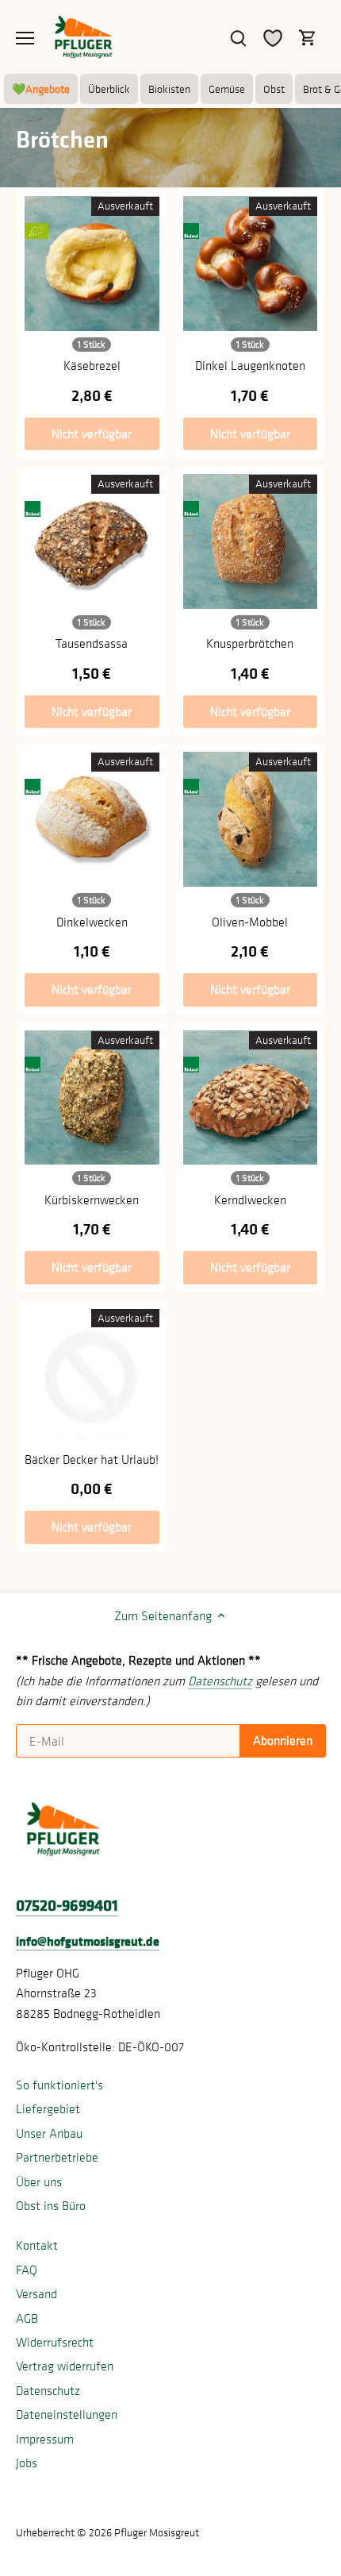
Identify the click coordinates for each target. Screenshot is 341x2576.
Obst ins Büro (51, 2205)
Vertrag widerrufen (65, 2366)
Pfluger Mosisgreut (157, 2532)
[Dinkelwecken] (92, 819)
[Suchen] (238, 37)
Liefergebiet (48, 2108)
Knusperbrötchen (250, 643)
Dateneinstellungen (67, 2414)
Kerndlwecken (250, 1199)
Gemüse (227, 89)
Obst (274, 89)
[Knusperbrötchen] (251, 541)
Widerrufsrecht (55, 2342)
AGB (27, 2318)
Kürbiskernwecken (92, 1199)
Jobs (27, 2462)
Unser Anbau (49, 2133)
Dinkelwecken (92, 922)
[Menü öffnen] (25, 38)
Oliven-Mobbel (250, 922)
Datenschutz (48, 2390)
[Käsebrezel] (92, 264)
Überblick (109, 89)
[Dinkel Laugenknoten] (251, 264)
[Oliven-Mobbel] (251, 819)
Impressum (45, 2439)
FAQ (27, 2270)
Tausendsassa (92, 643)
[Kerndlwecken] (251, 1098)
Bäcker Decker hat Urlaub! (92, 1459)
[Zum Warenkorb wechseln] (308, 37)
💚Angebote (41, 89)
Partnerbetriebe (57, 2157)
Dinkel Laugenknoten (250, 365)
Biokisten (169, 89)
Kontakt (37, 2245)
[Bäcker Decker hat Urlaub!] (92, 1376)
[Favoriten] (273, 37)
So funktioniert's (59, 2085)
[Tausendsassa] (92, 541)
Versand (36, 2293)
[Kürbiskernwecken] (92, 1098)
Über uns (39, 2181)
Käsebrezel (92, 365)
